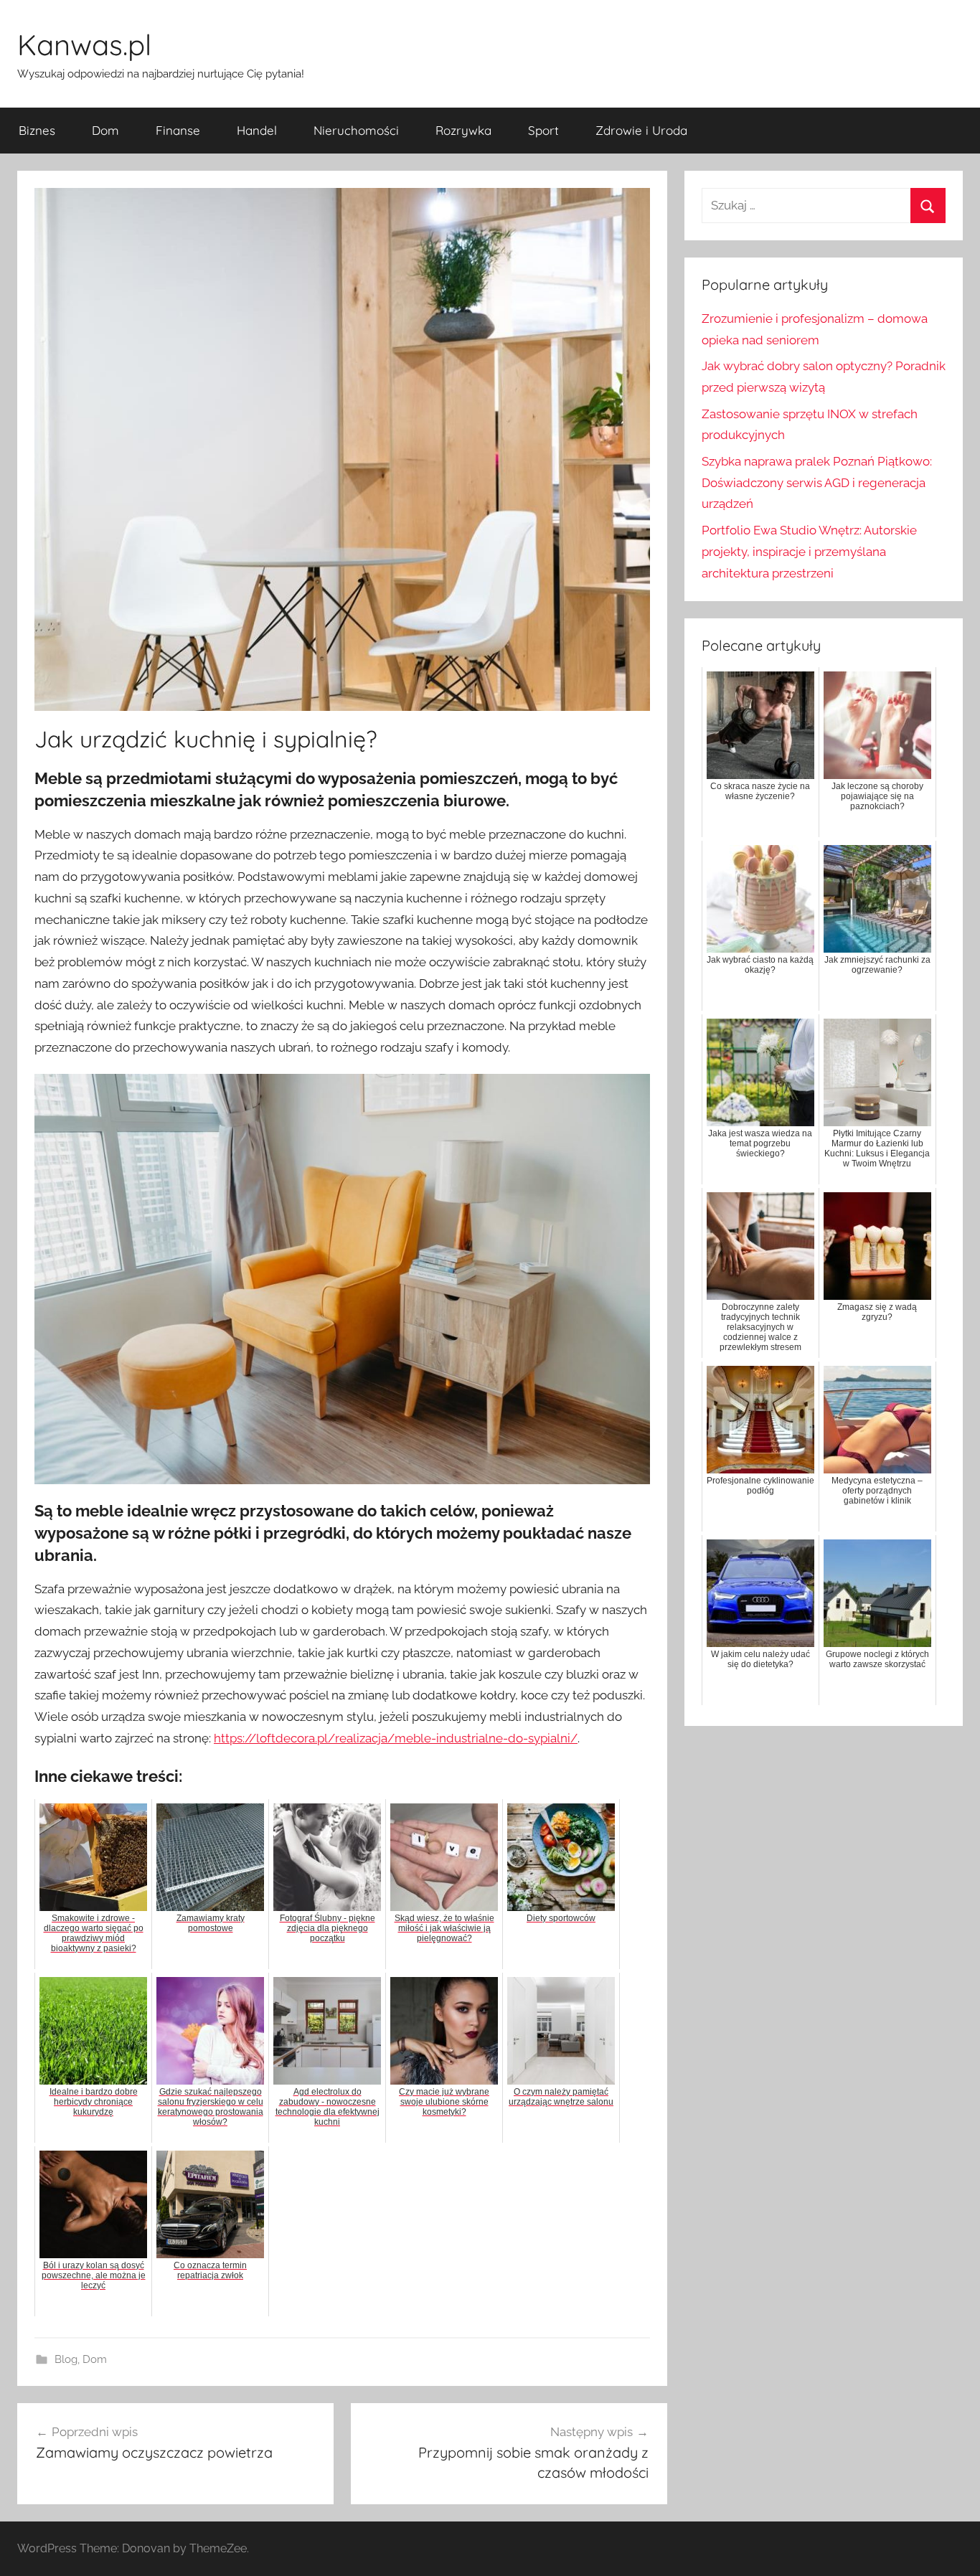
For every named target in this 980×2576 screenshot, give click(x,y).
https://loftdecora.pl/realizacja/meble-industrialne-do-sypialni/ (396, 1738)
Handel (257, 130)
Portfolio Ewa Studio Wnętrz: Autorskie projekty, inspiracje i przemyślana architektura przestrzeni (809, 552)
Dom (105, 130)
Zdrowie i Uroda (641, 130)
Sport (543, 130)
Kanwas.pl (84, 44)
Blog (66, 2359)
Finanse (178, 130)
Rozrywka (463, 130)
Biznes (37, 130)
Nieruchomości (356, 130)
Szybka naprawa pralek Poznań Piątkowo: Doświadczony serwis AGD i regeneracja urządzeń (817, 483)
